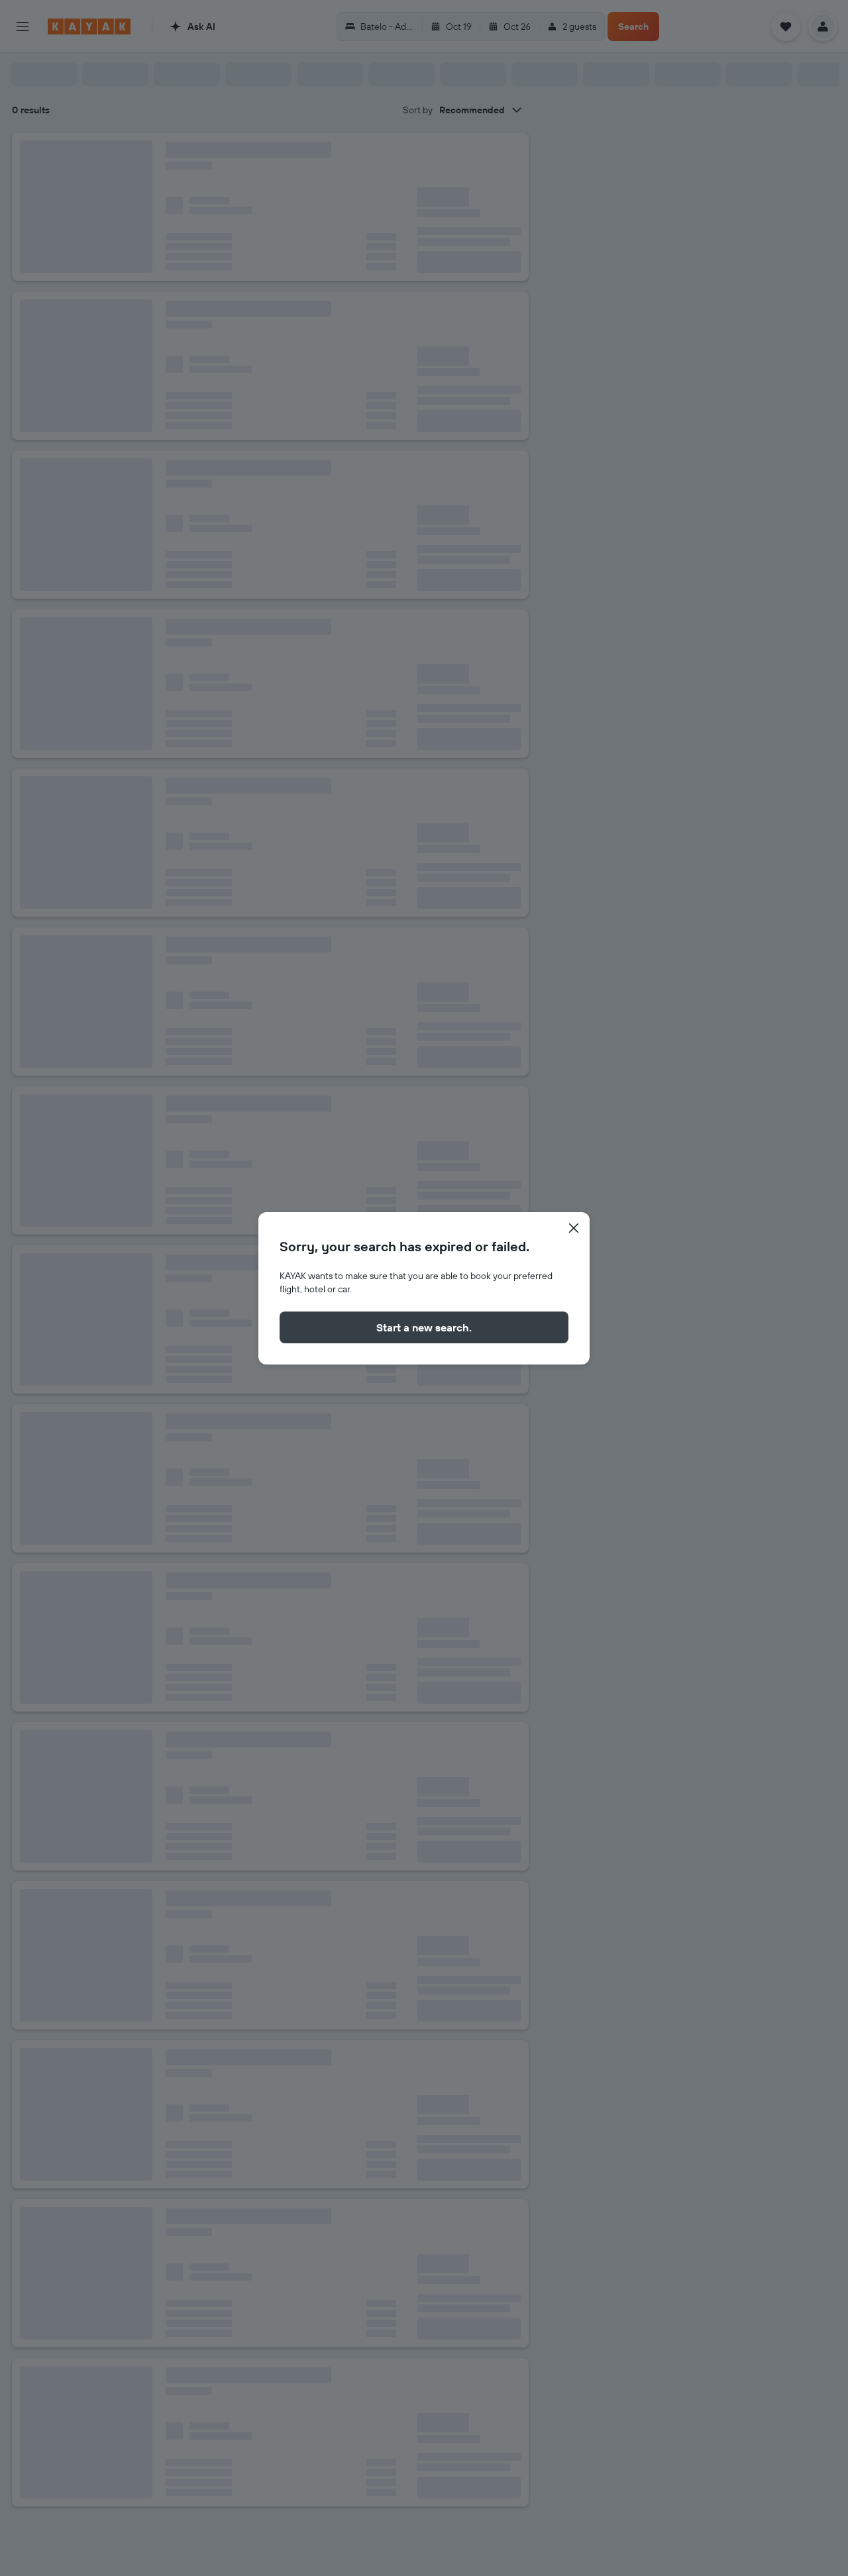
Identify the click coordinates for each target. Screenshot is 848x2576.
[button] (574, 1228)
